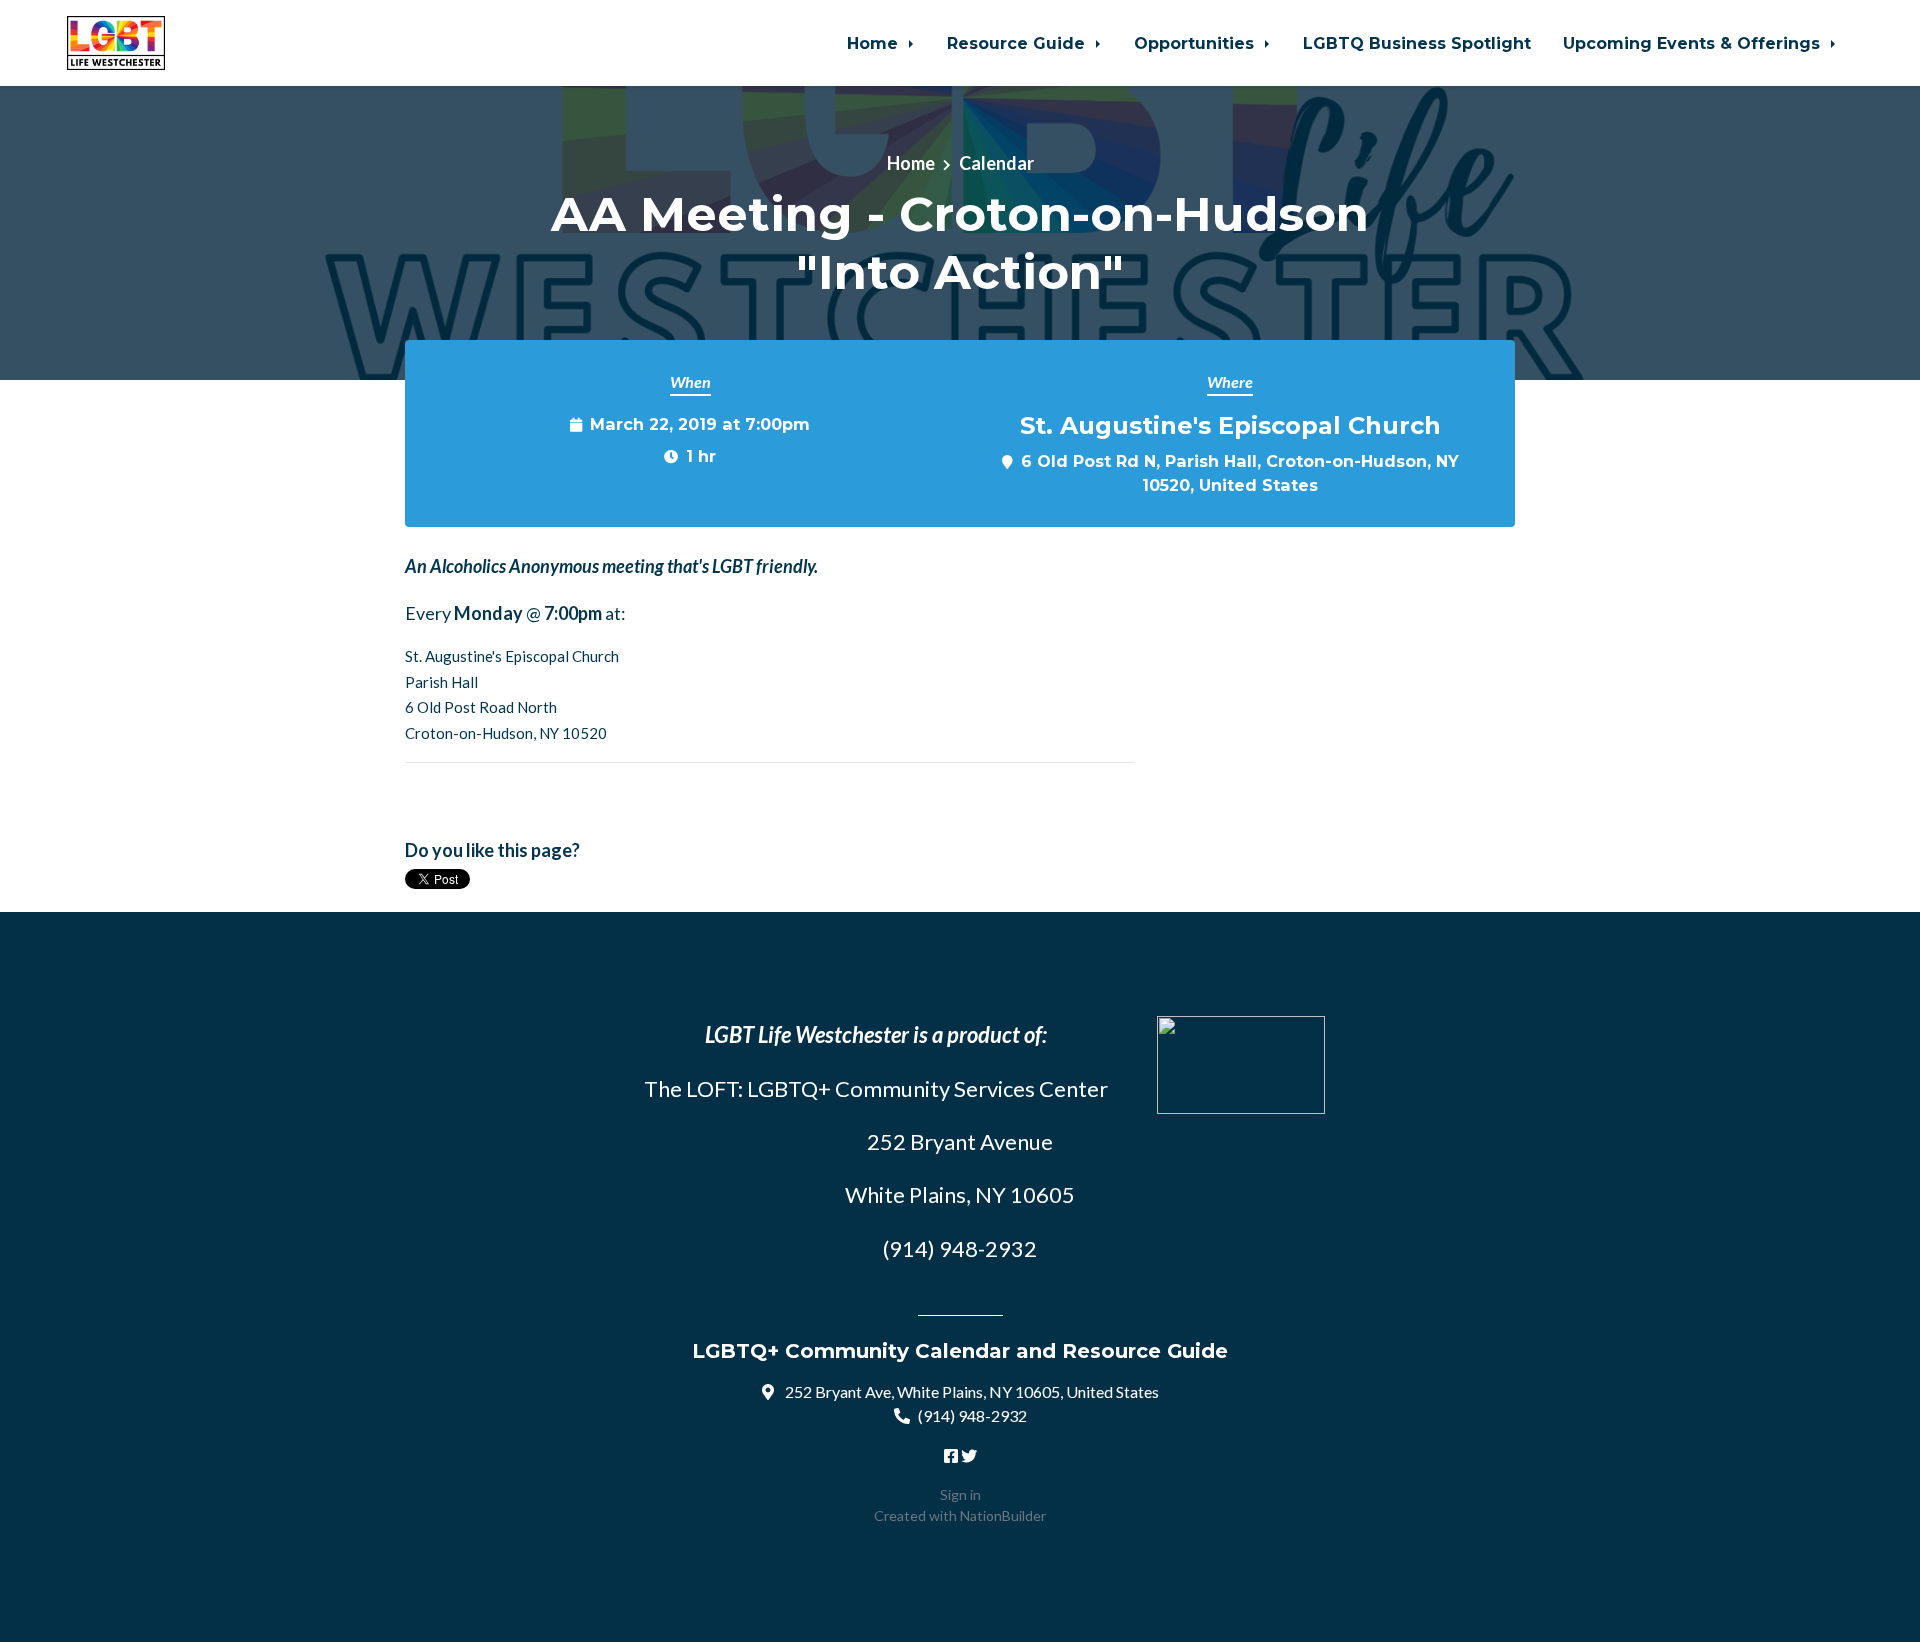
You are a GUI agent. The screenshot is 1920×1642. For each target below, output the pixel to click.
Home (875, 43)
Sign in (960, 1494)
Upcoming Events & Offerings (1694, 43)
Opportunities (1196, 43)
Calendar (996, 163)
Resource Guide (1018, 43)
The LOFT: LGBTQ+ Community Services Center (876, 1088)
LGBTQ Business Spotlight (1417, 43)
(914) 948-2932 (972, 1415)
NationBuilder (1003, 1515)
